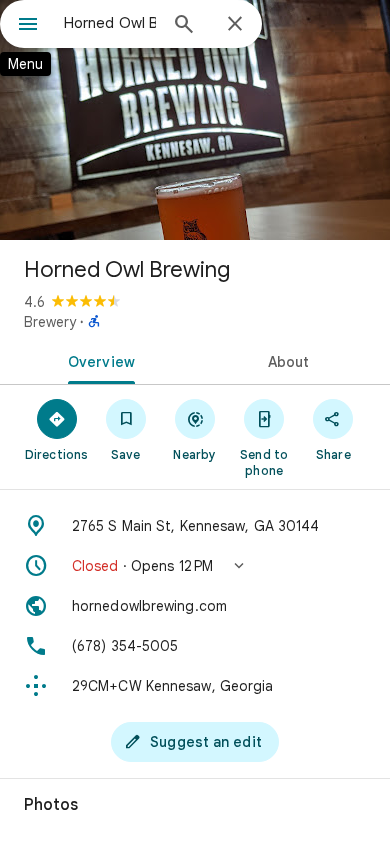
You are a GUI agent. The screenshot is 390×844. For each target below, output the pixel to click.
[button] (195, 566)
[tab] (97, 360)
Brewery (50, 322)
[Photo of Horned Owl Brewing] (195, 120)
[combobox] (110, 23)
